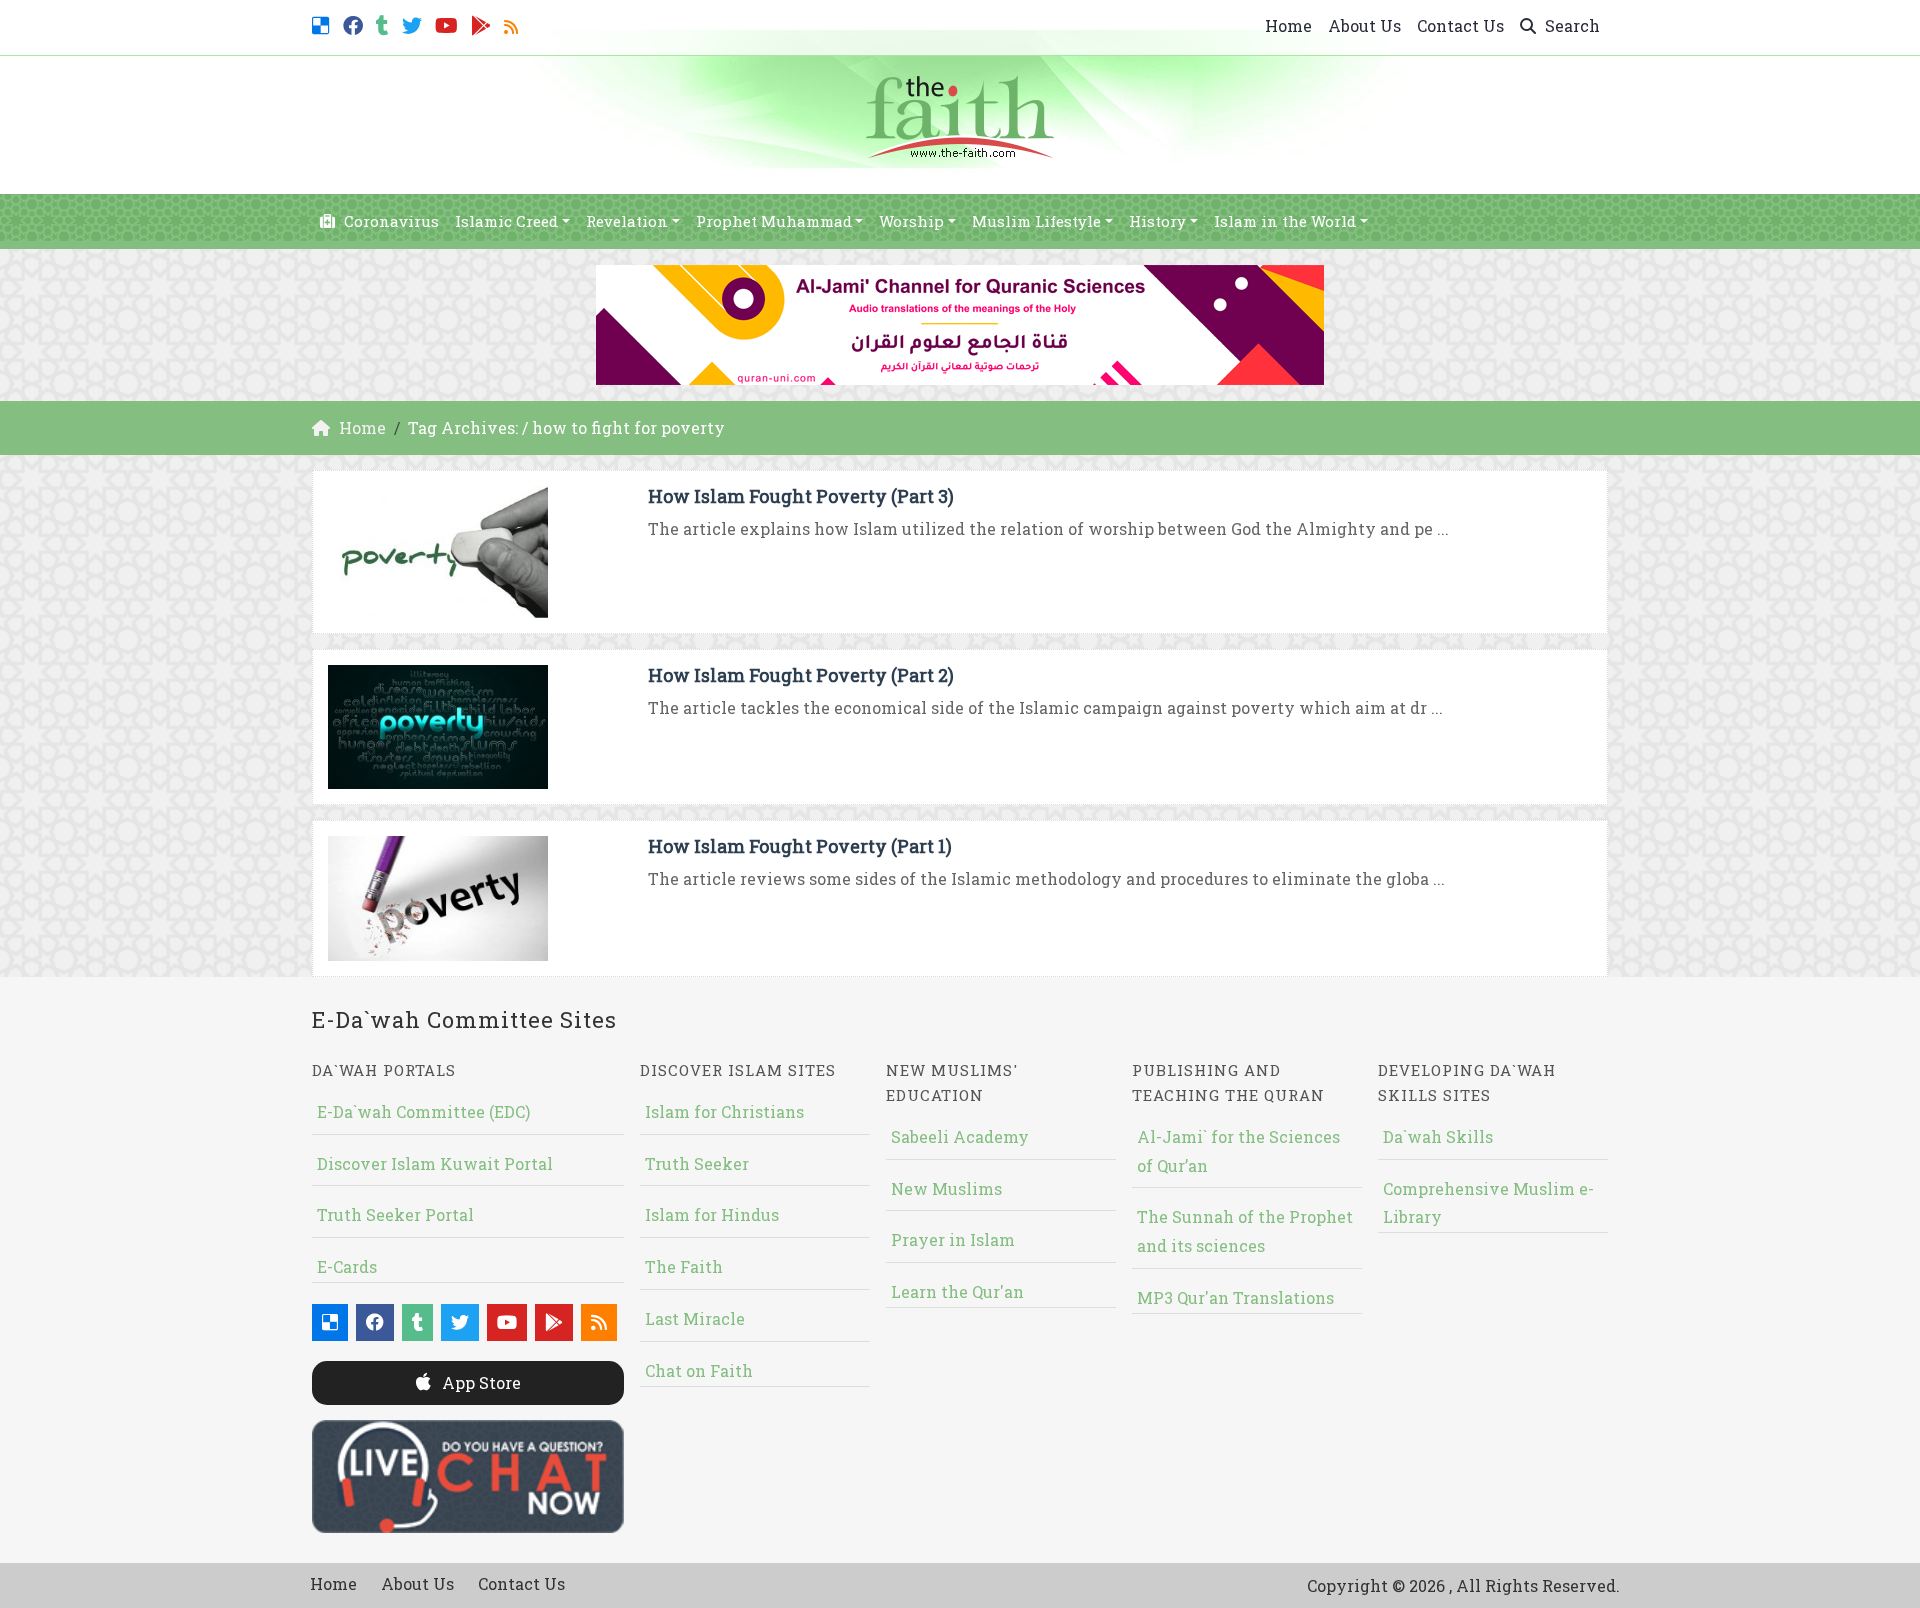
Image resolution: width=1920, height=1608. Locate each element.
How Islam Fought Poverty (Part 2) (801, 675)
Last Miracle (695, 1318)
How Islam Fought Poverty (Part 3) (801, 496)
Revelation (627, 221)
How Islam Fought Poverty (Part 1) (800, 846)
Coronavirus (389, 221)
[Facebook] (355, 23)
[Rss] (513, 23)
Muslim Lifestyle (1036, 221)
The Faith (684, 1266)
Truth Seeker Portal (395, 1214)
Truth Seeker (697, 1163)
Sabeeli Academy (960, 1136)
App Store (479, 1382)
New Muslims (946, 1188)
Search (1570, 25)
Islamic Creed (506, 221)
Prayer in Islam (953, 1239)
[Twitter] (414, 23)
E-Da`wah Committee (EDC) (423, 1111)
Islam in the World (1285, 221)
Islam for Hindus (712, 1214)
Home (1288, 25)
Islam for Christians (724, 1111)
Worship (911, 221)
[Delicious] (323, 23)
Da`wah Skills (1438, 1136)
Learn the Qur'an (957, 1291)
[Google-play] (483, 23)
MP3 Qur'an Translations (1235, 1297)
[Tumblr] (385, 23)
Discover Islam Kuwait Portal (435, 1163)
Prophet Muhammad (774, 221)
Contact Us (1460, 25)
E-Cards (347, 1266)
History (1157, 221)
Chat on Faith (699, 1370)
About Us (1364, 25)
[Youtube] (449, 23)
